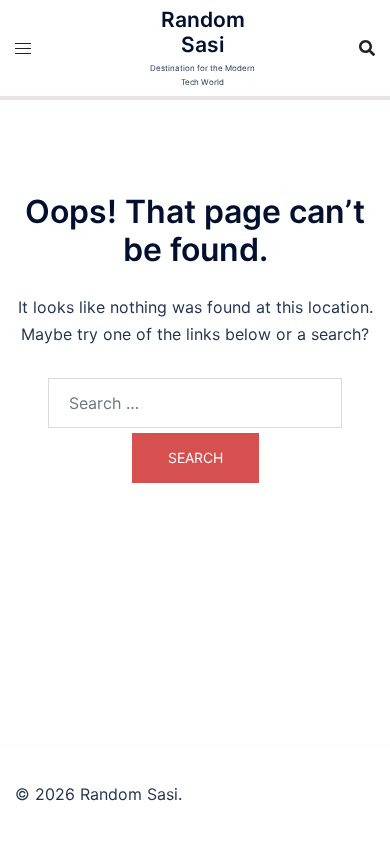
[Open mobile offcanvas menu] (23, 48)
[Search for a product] (367, 48)
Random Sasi (203, 32)
